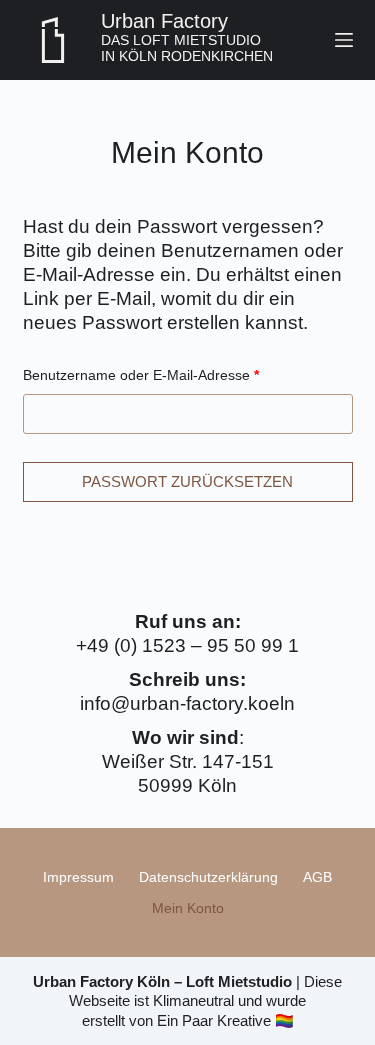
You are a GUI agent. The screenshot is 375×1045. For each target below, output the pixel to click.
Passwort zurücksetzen (187, 481)
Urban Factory (164, 21)
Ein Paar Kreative (214, 1020)
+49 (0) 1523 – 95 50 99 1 (187, 645)
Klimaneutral (193, 1000)
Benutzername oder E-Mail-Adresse (177, 374)
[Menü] (344, 40)
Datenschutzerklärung (208, 877)
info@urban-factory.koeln (187, 703)
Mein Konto (188, 908)
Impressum (78, 877)
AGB (317, 877)
